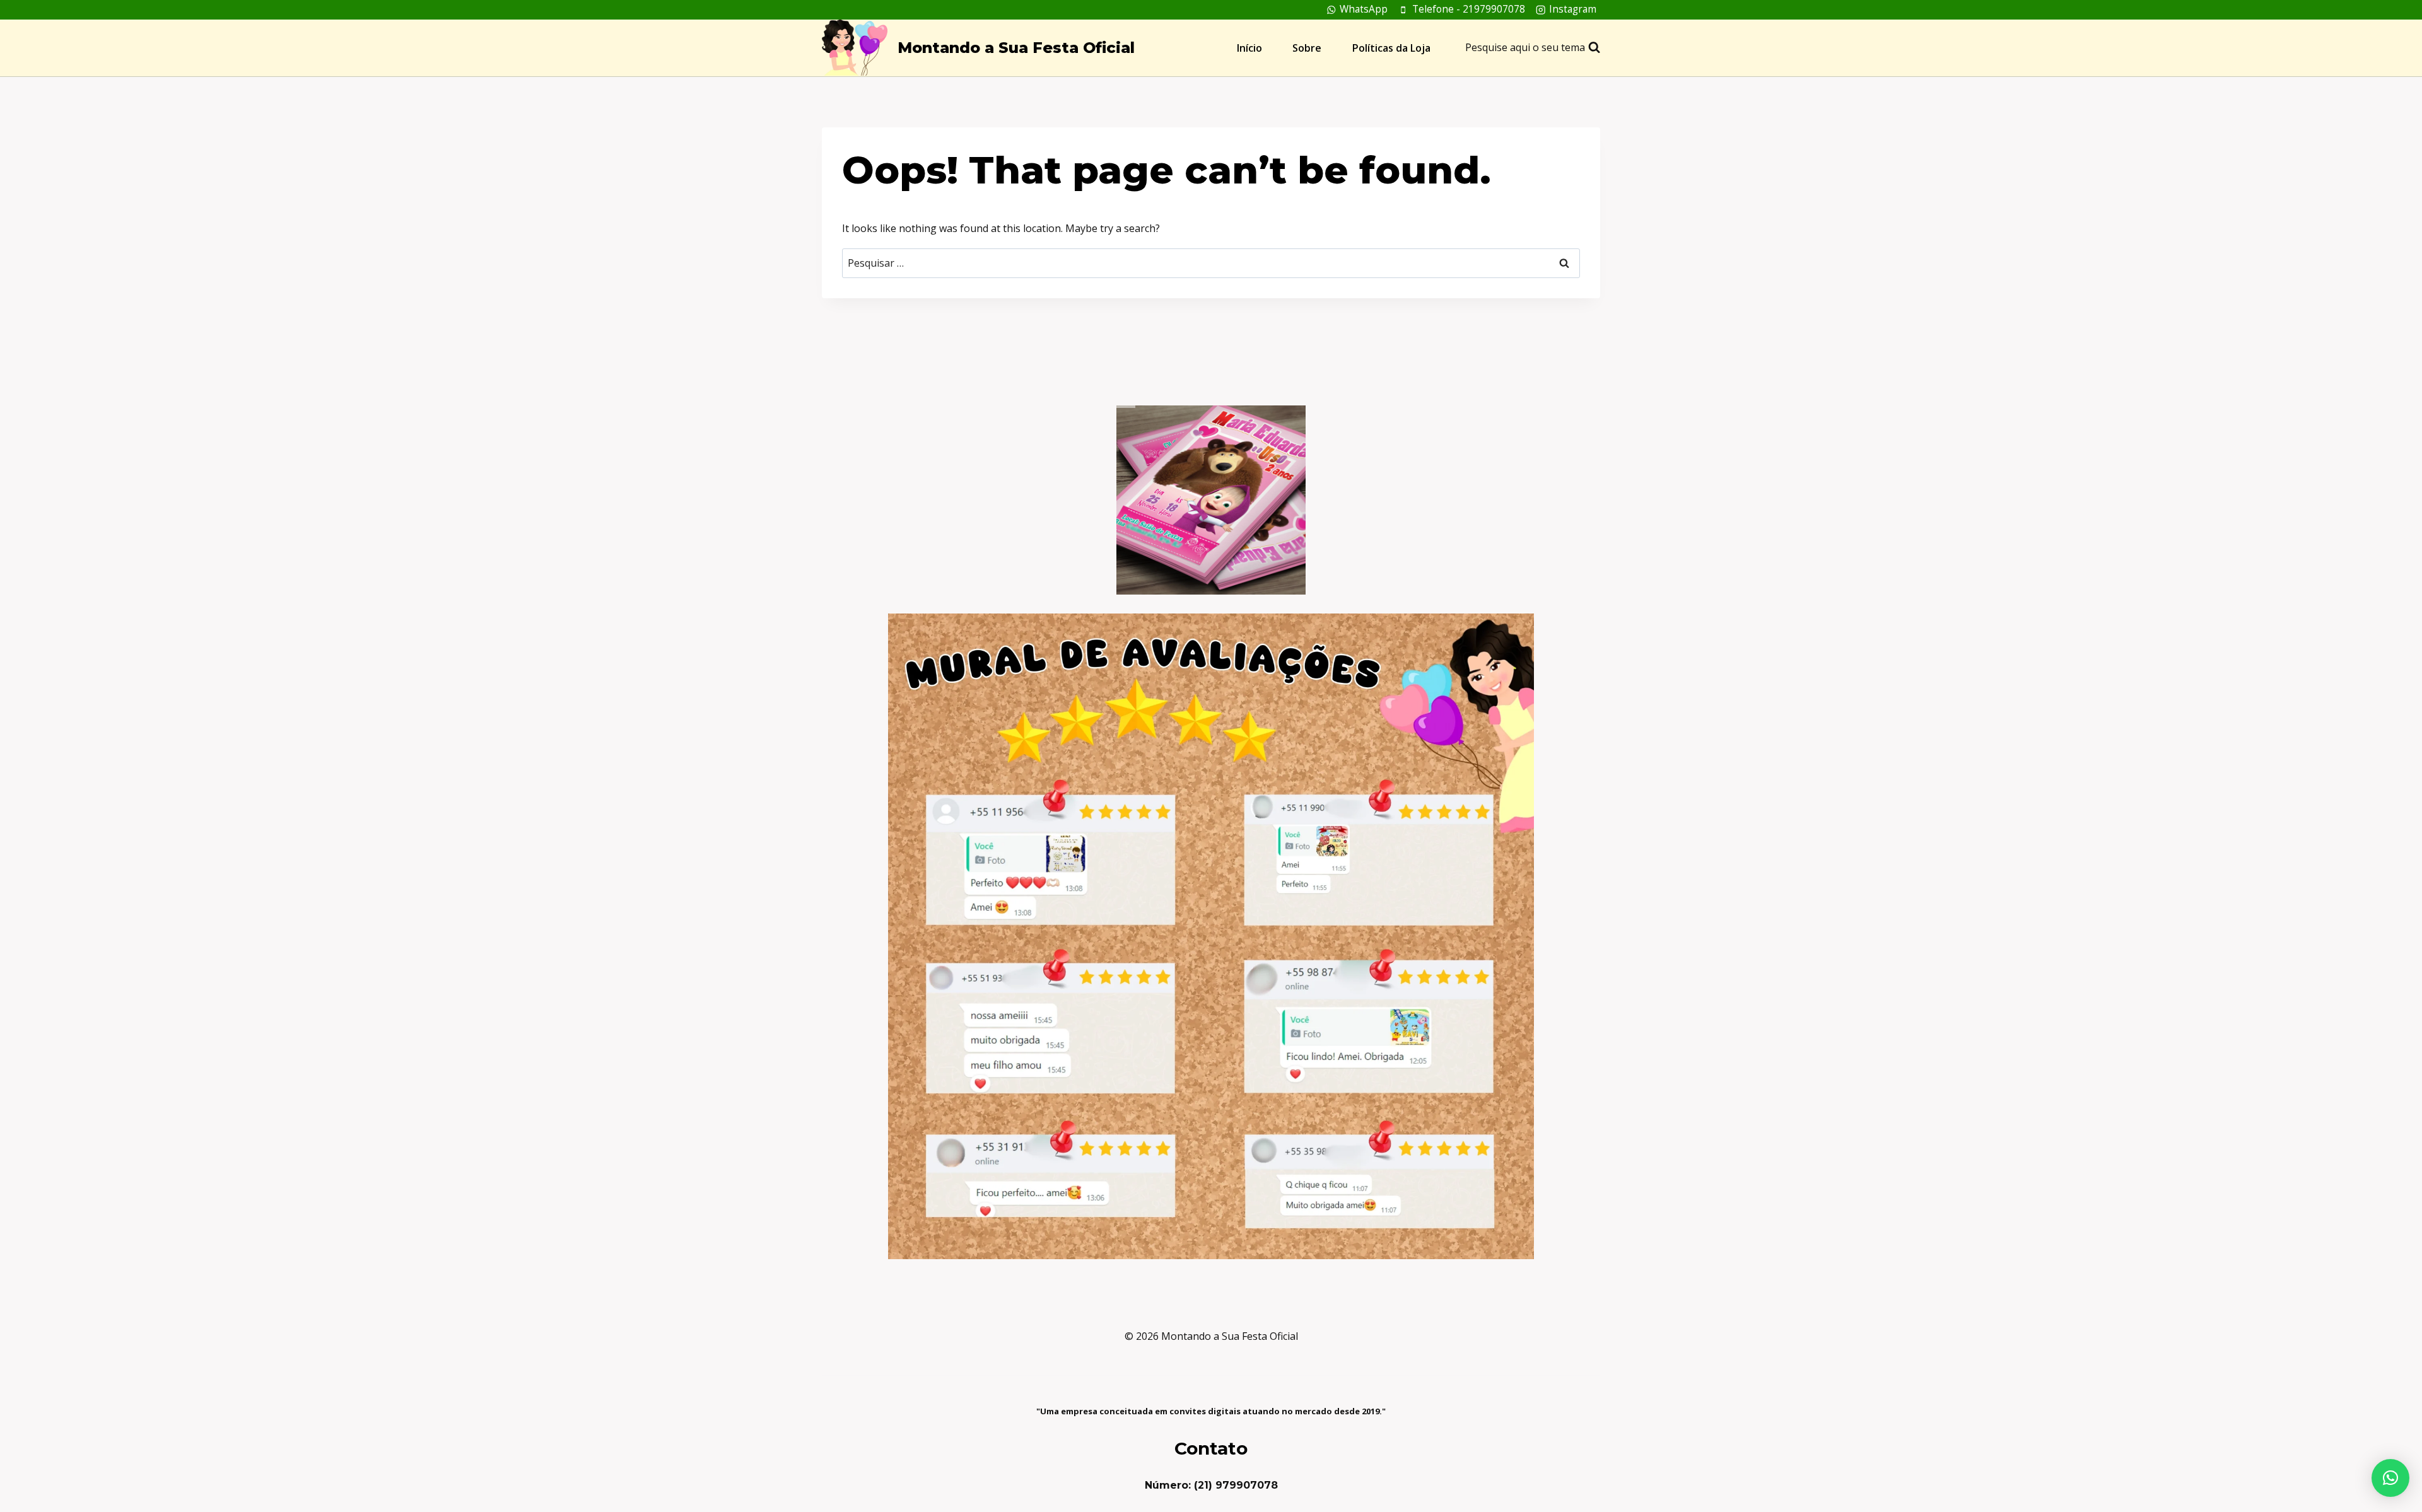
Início (1249, 48)
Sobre (1307, 48)
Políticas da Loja (1391, 48)
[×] (2390, 1478)
